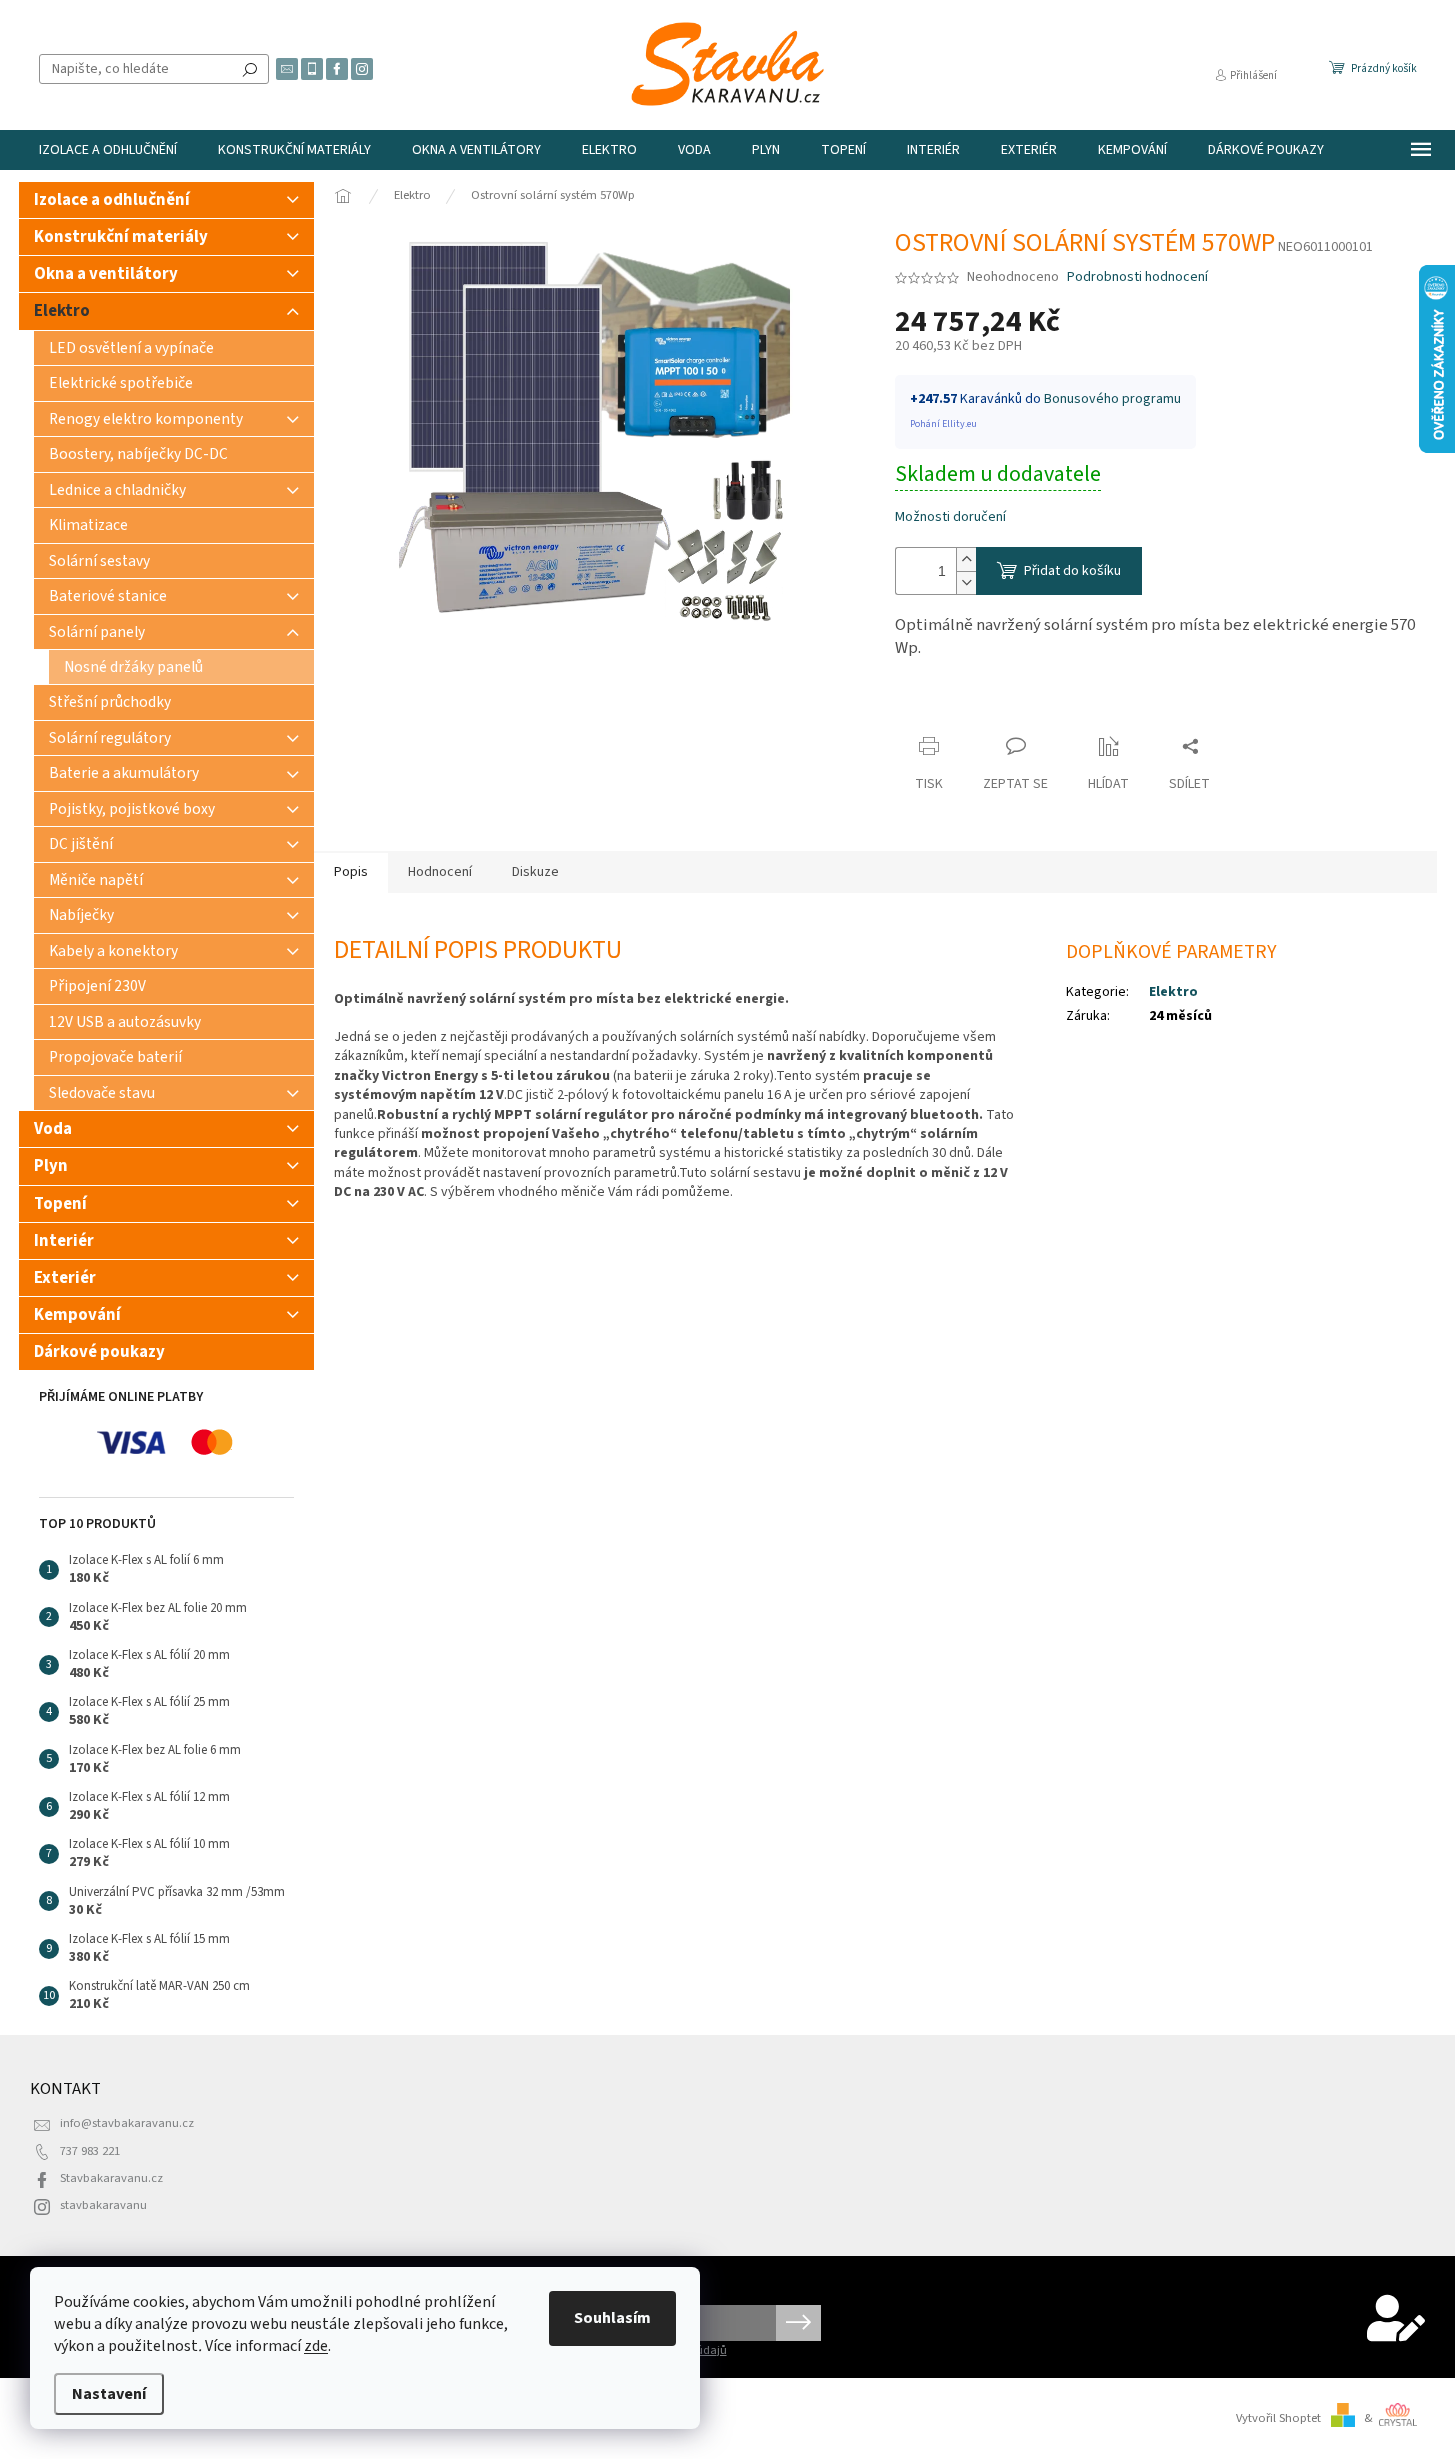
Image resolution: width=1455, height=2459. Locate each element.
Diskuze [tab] (535, 872)
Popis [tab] (351, 872)
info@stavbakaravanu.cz (127, 2123)
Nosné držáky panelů (133, 667)
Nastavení (109, 2394)
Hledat (250, 69)
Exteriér (65, 1278)
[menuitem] (108, 150)
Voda (53, 1129)
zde (316, 2346)
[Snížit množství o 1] (966, 582)
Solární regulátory (110, 738)
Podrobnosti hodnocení (1137, 277)
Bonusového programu (1112, 399)
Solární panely (97, 632)
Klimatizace (88, 525)
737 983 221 (90, 2151)
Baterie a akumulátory (124, 773)
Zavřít (930, 707)
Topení (60, 1204)
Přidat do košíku (1072, 571)
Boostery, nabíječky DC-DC (138, 454)
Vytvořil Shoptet (1278, 2418)
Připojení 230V (97, 986)
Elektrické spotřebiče (121, 383)
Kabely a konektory (113, 951)
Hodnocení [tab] (440, 872)
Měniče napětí (96, 880)
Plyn (51, 1166)
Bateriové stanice (108, 596)
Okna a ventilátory (106, 274)
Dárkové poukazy (99, 1352)
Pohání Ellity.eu (943, 424)
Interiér (64, 1241)
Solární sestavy (99, 561)
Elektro (62, 311)
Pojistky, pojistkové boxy (132, 809)
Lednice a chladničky (117, 490)
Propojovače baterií (115, 1057)
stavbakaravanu (103, 2205)
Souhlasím (612, 2318)
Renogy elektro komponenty (146, 419)
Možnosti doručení (950, 517)
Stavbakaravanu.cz (111, 2178)
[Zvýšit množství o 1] (966, 559)
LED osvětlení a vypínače (131, 348)
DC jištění (81, 844)
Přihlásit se (798, 2323)
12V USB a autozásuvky (125, 1022)
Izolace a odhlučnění (112, 200)
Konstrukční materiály (121, 237)
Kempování (77, 1315)
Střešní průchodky (110, 702)
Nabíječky (81, 915)
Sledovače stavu (102, 1093)
